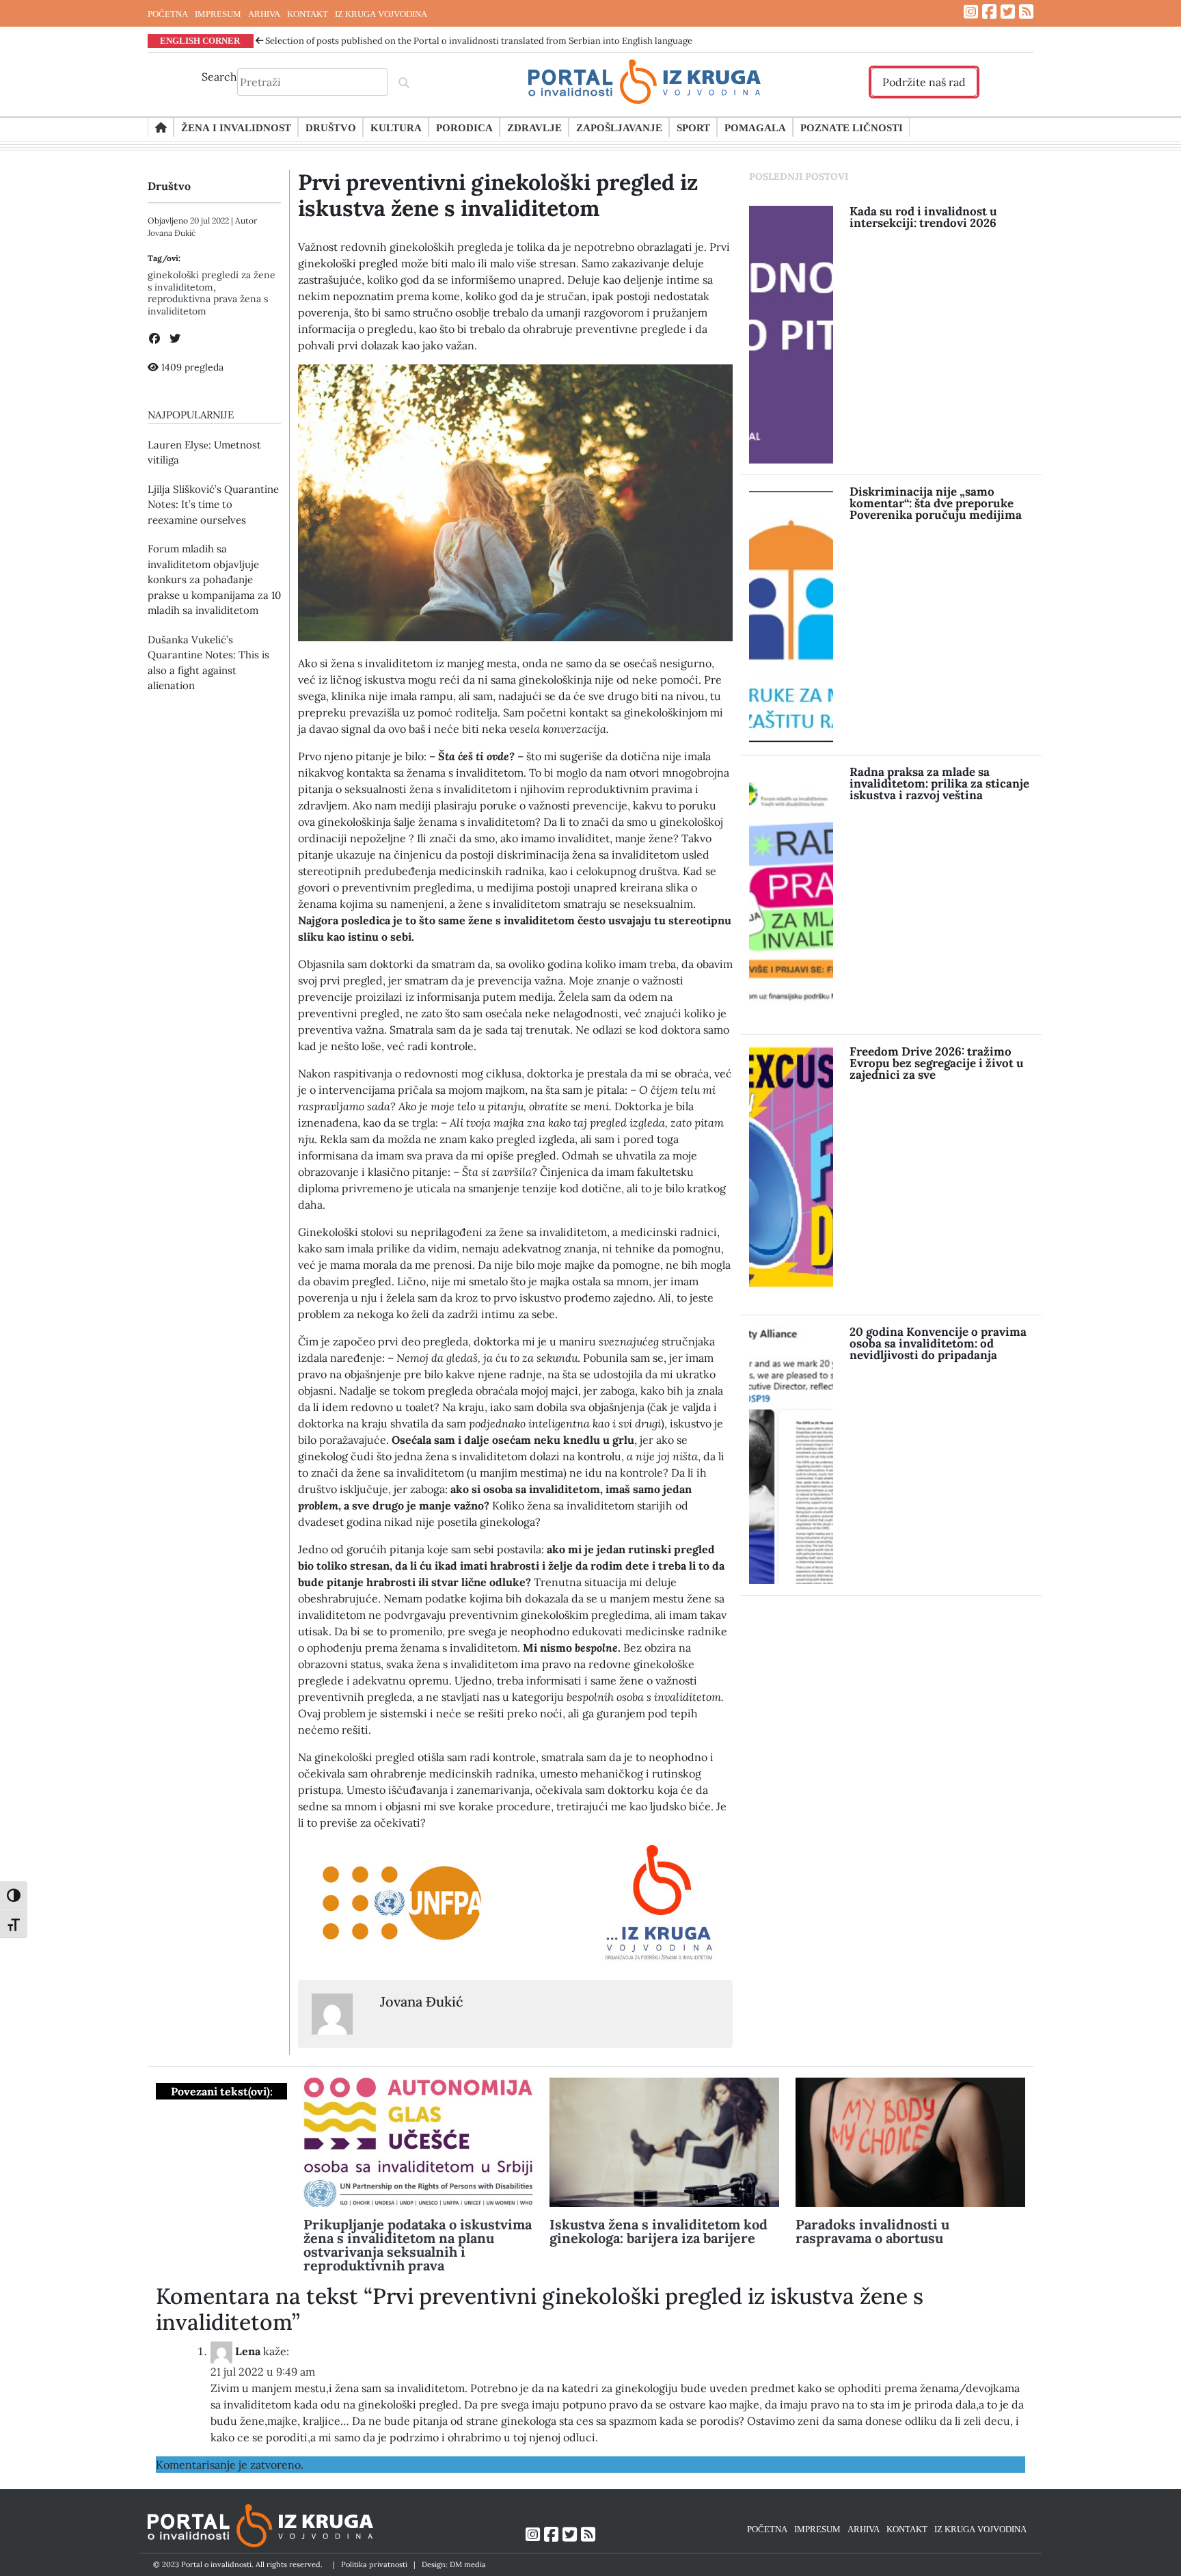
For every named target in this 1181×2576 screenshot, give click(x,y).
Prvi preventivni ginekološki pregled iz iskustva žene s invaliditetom (498, 195)
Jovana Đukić (172, 233)
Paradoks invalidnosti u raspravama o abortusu (872, 2231)
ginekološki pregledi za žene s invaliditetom (212, 281)
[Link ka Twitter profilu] (1008, 12)
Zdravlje (534, 127)
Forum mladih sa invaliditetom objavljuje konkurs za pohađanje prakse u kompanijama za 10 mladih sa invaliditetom (214, 579)
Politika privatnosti (374, 2564)
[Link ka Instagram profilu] (971, 12)
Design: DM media (454, 2564)
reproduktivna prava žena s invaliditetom (208, 305)
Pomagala (755, 127)
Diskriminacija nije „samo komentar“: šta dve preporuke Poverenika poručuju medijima (936, 503)
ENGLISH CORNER (200, 40)
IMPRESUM (218, 14)
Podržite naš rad (924, 82)
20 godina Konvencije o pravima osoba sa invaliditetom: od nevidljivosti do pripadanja (938, 1343)
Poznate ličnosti (852, 127)
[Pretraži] (404, 82)
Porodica (464, 127)
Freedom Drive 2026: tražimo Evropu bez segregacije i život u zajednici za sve (937, 1063)
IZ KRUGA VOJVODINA (381, 14)
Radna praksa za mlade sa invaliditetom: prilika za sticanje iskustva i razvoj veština (939, 783)
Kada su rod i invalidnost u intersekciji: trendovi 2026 (923, 217)
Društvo (331, 127)
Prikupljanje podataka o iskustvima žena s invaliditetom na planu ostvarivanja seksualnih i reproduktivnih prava (418, 2245)
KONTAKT (308, 14)
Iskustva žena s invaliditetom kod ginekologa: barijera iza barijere (659, 2231)
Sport (693, 127)
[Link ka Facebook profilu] (989, 12)
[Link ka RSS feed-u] (1026, 12)
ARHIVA (264, 14)
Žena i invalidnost (236, 127)
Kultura (396, 127)
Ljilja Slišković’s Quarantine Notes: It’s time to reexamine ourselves (213, 505)
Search (219, 77)
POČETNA (168, 14)
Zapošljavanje (619, 127)
